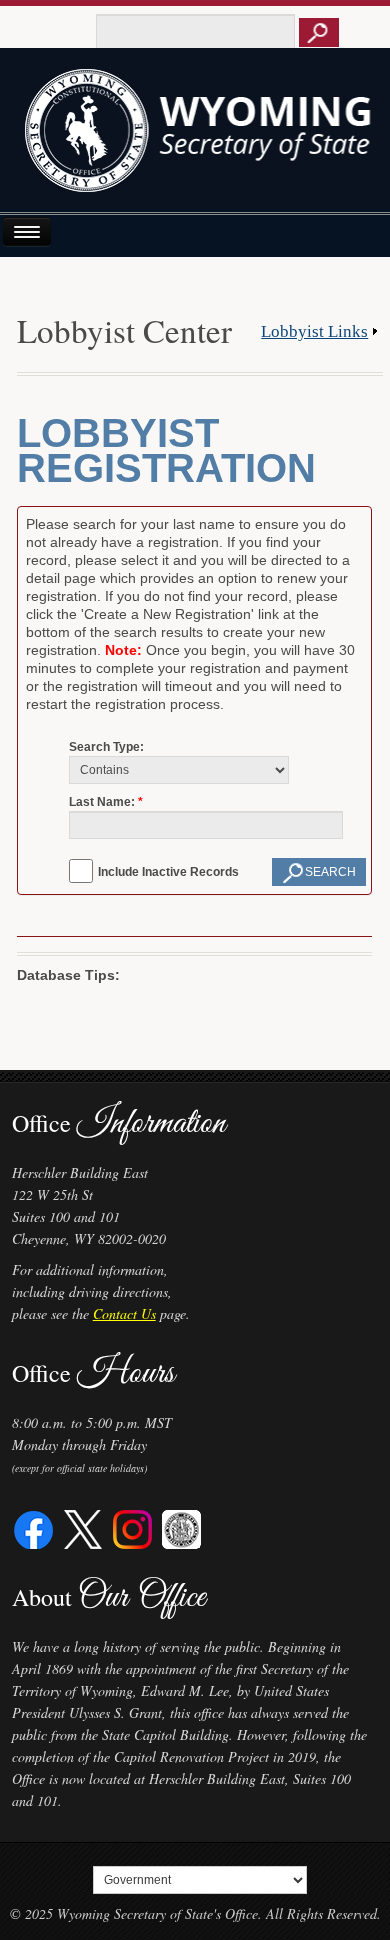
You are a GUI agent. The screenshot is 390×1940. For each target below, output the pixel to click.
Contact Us (124, 1313)
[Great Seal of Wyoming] (181, 1527)
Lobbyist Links (314, 331)
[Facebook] (34, 1527)
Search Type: (106, 747)
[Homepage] (195, 137)
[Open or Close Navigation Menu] (27, 231)
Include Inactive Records (168, 872)
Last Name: (102, 802)
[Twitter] (83, 1527)
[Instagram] (132, 1527)
